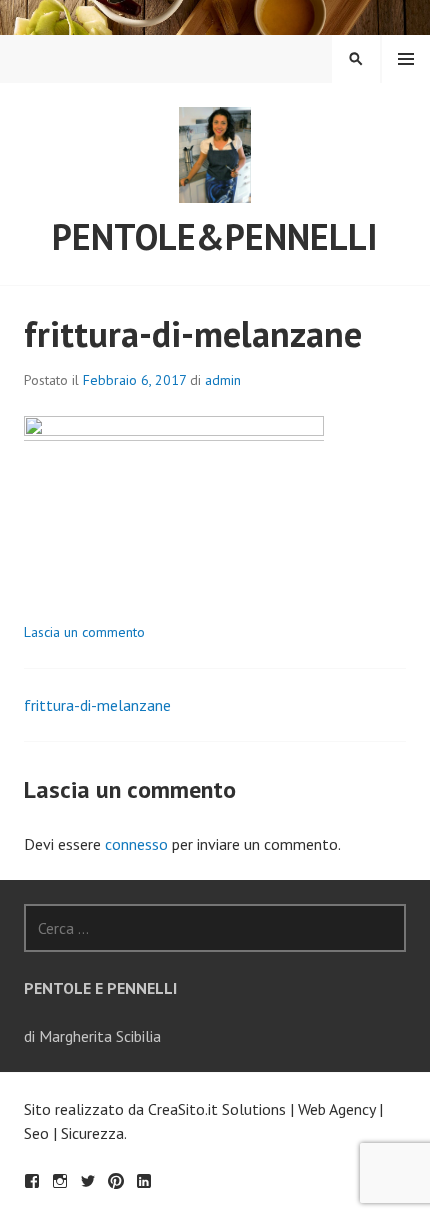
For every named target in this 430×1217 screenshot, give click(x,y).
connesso (136, 844)
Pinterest (116, 1181)
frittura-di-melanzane (97, 705)
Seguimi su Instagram (60, 1181)
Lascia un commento (84, 632)
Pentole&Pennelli (215, 236)
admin (223, 380)
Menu (406, 59)
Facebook (32, 1181)
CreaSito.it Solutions (217, 1109)
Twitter (88, 1181)
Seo (36, 1133)
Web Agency (336, 1109)
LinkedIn (144, 1181)
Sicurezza (92, 1133)
